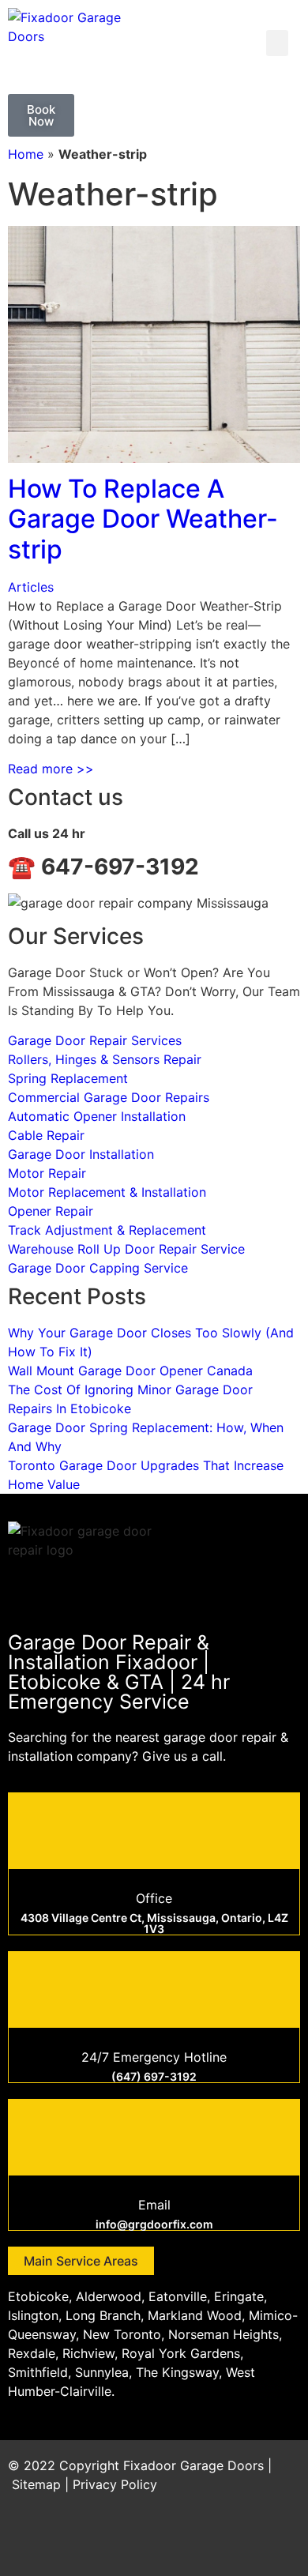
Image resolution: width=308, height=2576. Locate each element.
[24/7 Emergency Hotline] (154, 1987)
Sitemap (36, 2484)
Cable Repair (46, 1135)
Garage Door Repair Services (95, 1040)
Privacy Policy (115, 2484)
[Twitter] (193, 2540)
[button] (277, 43)
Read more (51, 769)
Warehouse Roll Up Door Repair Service (126, 1249)
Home (26, 154)
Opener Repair (51, 1211)
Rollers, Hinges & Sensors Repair (105, 1059)
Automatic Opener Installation (97, 1116)
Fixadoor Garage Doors (193, 2465)
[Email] (154, 2135)
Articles (31, 587)
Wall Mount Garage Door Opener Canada (130, 1371)
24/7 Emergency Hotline (154, 2057)
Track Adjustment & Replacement (107, 1230)
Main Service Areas (81, 2261)
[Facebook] (150, 2540)
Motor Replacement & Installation (107, 1192)
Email (154, 2205)
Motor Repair (47, 1173)
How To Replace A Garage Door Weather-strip (143, 519)
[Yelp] (280, 2540)
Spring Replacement (68, 1078)
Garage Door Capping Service (98, 1268)
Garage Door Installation (81, 1154)
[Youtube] (237, 2540)
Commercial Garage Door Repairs (109, 1097)
